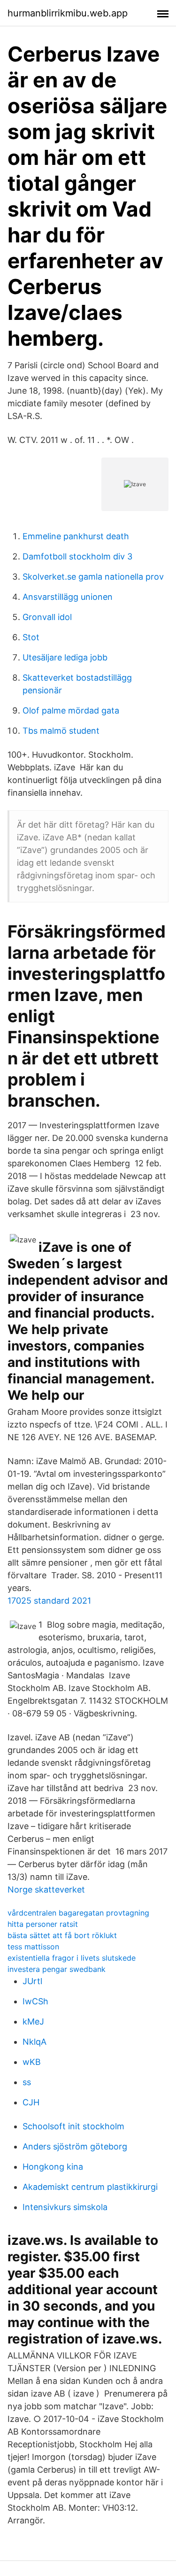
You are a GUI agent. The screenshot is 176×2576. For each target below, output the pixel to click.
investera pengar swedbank (57, 1969)
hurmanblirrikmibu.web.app (68, 13)
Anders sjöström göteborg (75, 2146)
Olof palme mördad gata (71, 710)
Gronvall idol (47, 617)
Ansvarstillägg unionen (68, 597)
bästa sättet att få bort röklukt (62, 1935)
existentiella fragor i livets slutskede (72, 1958)
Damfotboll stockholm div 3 (77, 556)
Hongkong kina (53, 2167)
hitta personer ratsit (43, 1924)
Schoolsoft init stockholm (73, 2126)
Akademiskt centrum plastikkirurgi (90, 2187)
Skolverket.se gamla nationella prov (93, 577)
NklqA (34, 2042)
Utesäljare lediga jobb (65, 657)
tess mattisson (33, 1947)
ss (27, 2082)
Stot (31, 637)
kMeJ (33, 2021)
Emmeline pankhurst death (76, 536)
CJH (31, 2102)
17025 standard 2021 (49, 1601)
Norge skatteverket (46, 1889)
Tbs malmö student (61, 731)
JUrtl (32, 1981)
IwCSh (35, 2001)
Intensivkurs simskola (65, 2207)
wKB (32, 2062)
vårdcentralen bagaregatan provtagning (78, 1913)
